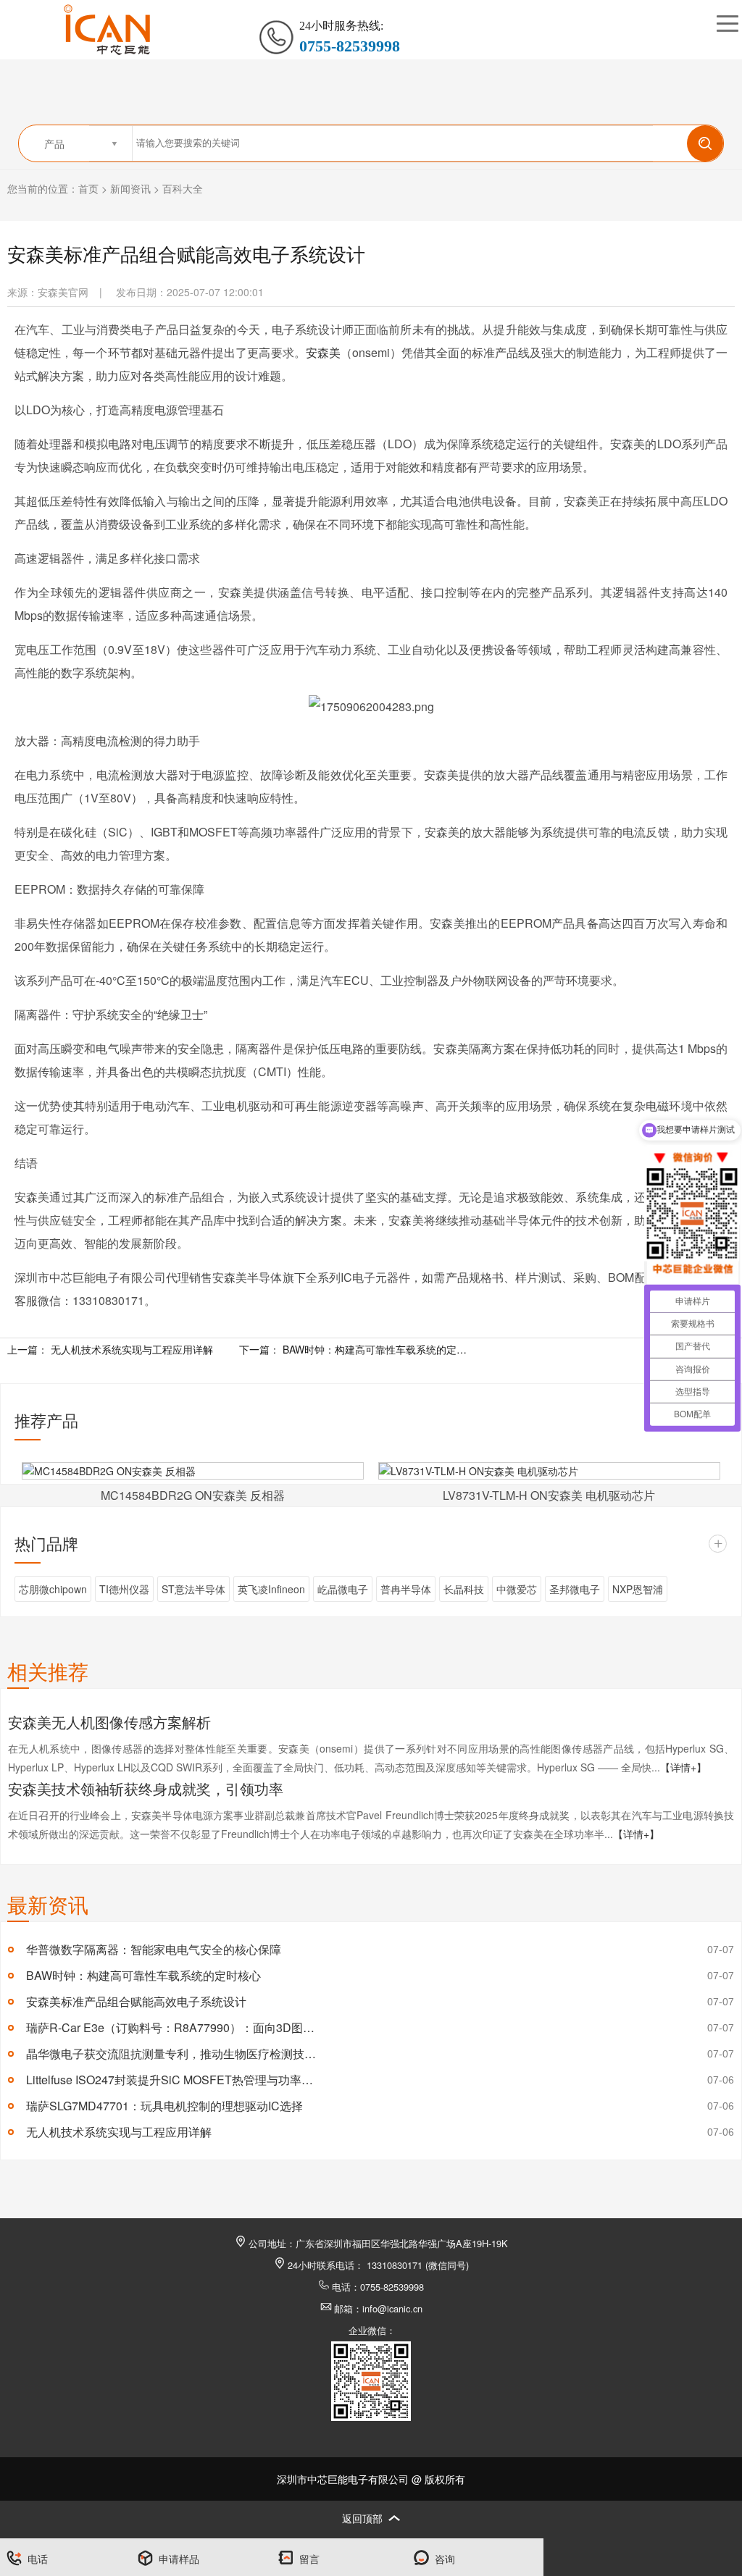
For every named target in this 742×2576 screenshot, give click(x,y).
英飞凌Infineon (271, 1589)
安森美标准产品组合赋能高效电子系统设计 (136, 2001)
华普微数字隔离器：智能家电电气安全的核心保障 (154, 1949)
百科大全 (183, 188)
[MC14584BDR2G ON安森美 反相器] (193, 1471)
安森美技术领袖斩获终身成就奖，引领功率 (146, 1788)
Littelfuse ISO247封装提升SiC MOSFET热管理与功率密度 (171, 2080)
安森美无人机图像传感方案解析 (109, 1722)
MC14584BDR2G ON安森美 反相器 (193, 1495)
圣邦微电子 (575, 1589)
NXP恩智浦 (638, 1589)
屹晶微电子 (343, 1589)
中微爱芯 (517, 1589)
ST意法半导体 (193, 1589)
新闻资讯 (130, 188)
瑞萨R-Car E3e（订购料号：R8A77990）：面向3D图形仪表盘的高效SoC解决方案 (171, 2027)
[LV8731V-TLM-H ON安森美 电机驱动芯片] (549, 1471)
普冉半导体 (406, 1589)
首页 (88, 188)
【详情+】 (683, 1767)
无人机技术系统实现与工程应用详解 (132, 1349)
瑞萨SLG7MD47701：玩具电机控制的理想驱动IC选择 (164, 2106)
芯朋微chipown (53, 1589)
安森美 (323, 352)
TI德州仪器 (124, 1589)
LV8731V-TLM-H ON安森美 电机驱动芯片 (549, 1495)
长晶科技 (464, 1589)
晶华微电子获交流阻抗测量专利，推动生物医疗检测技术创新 (171, 2053)
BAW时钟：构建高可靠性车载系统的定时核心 (377, 1349)
